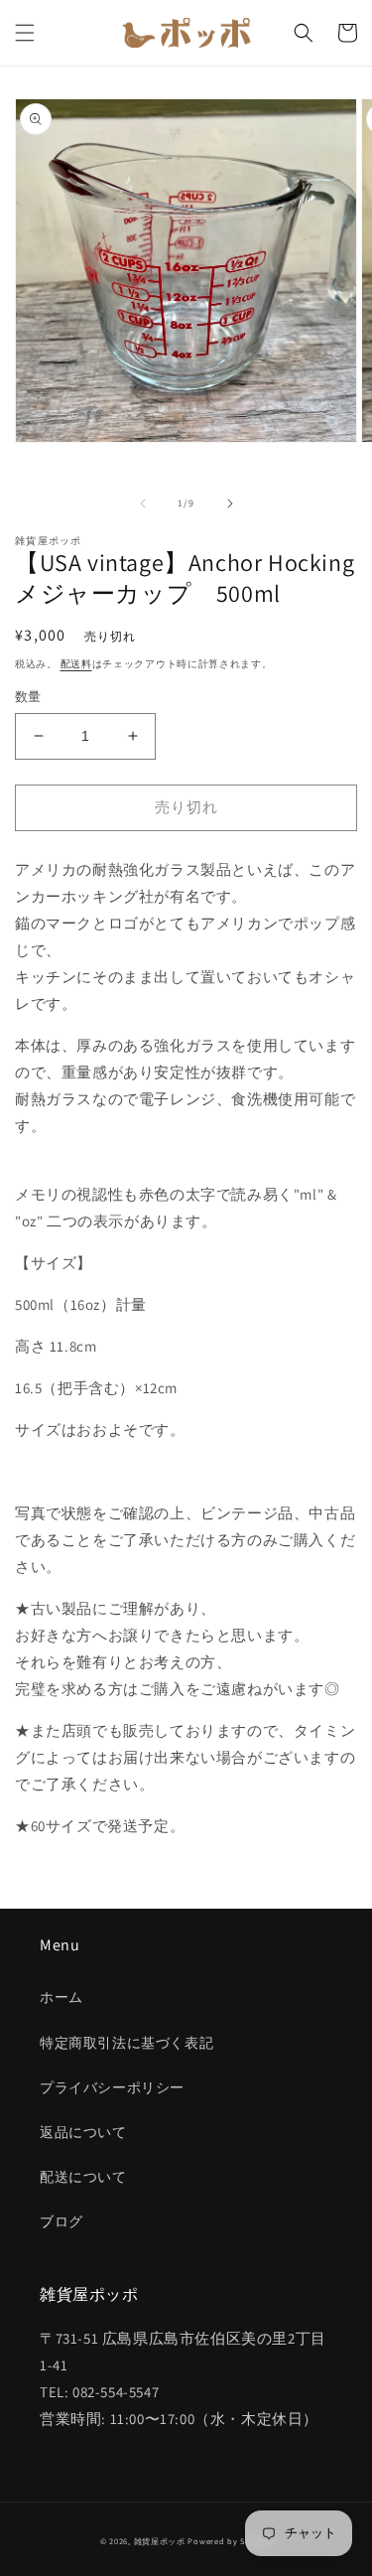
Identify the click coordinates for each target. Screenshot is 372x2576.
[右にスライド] (230, 503)
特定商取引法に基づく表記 (126, 2043)
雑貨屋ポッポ (160, 2541)
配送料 (76, 664)
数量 (28, 697)
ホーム (62, 1997)
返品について (83, 2132)
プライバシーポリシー (112, 2087)
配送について (83, 2177)
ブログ (62, 2221)
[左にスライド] (143, 503)
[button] (25, 33)
